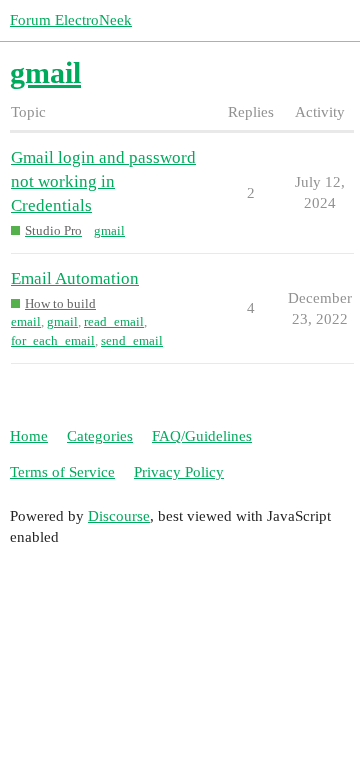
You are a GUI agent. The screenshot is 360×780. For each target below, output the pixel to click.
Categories (100, 436)
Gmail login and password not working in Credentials (103, 181)
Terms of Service (62, 472)
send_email (132, 340)
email (26, 321)
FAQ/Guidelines (202, 436)
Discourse (119, 516)
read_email (114, 321)
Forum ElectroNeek (71, 20)
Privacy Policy (179, 472)
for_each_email (53, 340)
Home (29, 436)
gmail (109, 230)
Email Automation (75, 278)
